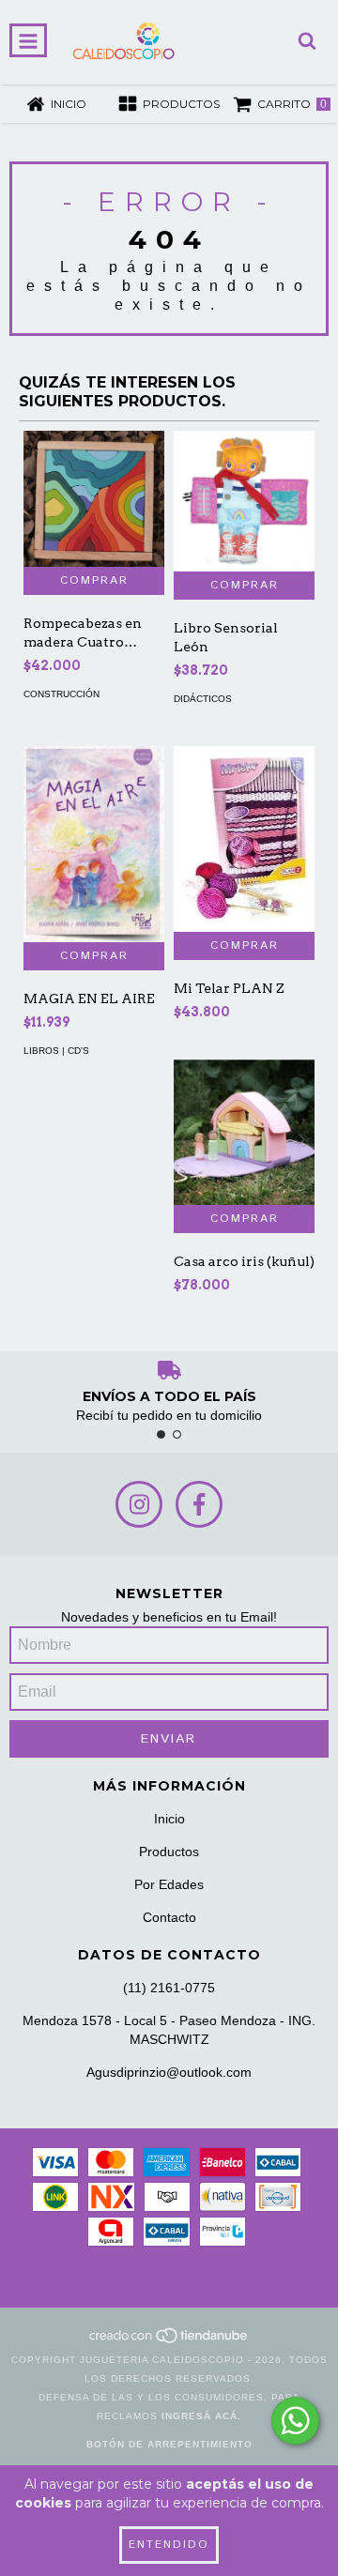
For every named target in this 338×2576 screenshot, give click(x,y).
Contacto (169, 1917)
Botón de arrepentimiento (169, 2444)
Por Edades (169, 1884)
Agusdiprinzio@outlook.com (169, 2072)
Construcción (61, 694)
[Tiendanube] (169, 2341)
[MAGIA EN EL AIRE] (94, 844)
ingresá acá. (201, 2416)
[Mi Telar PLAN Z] (244, 839)
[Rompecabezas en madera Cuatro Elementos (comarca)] (94, 499)
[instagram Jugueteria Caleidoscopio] (139, 1504)
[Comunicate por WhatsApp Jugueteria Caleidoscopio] (295, 2421)
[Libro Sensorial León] (244, 501)
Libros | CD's (56, 1051)
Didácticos (203, 699)
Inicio (169, 1819)
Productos (169, 1852)
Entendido (169, 2545)
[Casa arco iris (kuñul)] (244, 1132)
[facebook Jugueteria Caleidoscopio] (199, 1504)
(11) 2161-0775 (169, 1988)
